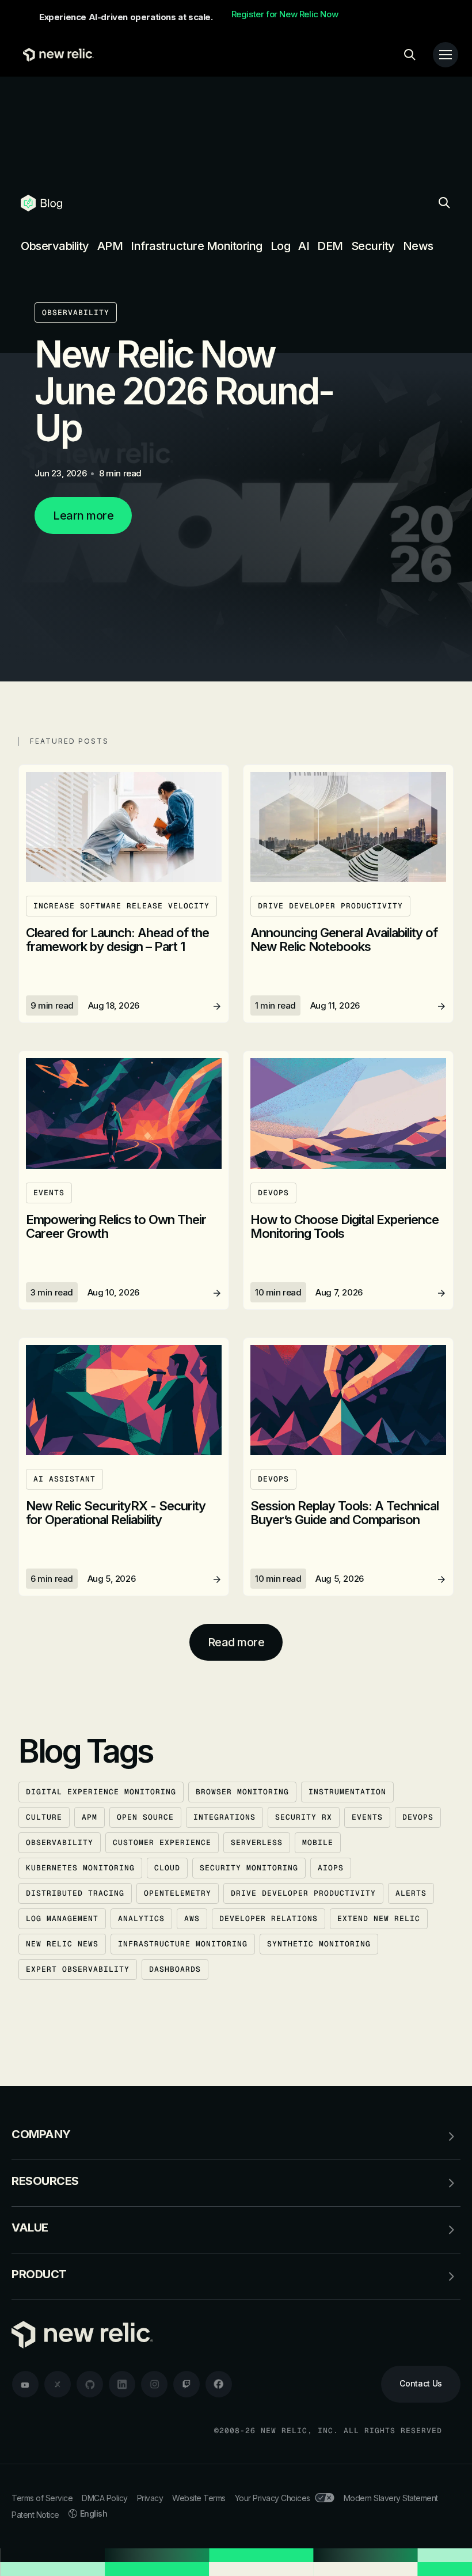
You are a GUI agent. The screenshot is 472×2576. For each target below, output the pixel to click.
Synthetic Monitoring (319, 1944)
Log (281, 246)
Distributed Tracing (75, 1893)
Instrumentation (347, 1792)
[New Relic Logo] (56, 55)
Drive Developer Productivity (303, 1893)
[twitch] (186, 2384)
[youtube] (25, 2384)
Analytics (141, 1918)
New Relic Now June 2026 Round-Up (184, 391)
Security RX (304, 1817)
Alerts (411, 1893)
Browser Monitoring (242, 1792)
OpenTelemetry (178, 1893)
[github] (90, 2384)
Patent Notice (35, 2515)
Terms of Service (42, 2498)
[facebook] (219, 2384)
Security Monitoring (249, 1868)
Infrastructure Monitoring (197, 246)
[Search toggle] (410, 55)
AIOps (331, 1868)
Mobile (318, 1842)
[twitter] (58, 2384)
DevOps (418, 1817)
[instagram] (154, 2384)
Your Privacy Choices (273, 2498)
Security (373, 246)
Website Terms (199, 2498)
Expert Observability (78, 1969)
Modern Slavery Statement (391, 2498)
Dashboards (175, 1969)
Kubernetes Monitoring (80, 1868)
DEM (330, 246)
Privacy (150, 2498)
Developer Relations (269, 1918)
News (418, 246)
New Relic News (62, 1944)
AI (304, 246)
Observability (55, 246)
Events (367, 1817)
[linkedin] (122, 2384)
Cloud (167, 1868)
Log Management (62, 1918)
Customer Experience (162, 1842)
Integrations (224, 1817)
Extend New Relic (379, 1918)
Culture (44, 1817)
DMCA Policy (105, 2498)
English (94, 2514)
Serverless (257, 1842)
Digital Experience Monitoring (101, 1792)
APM (110, 246)
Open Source (145, 1817)
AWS (192, 1918)
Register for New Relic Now (285, 14)
